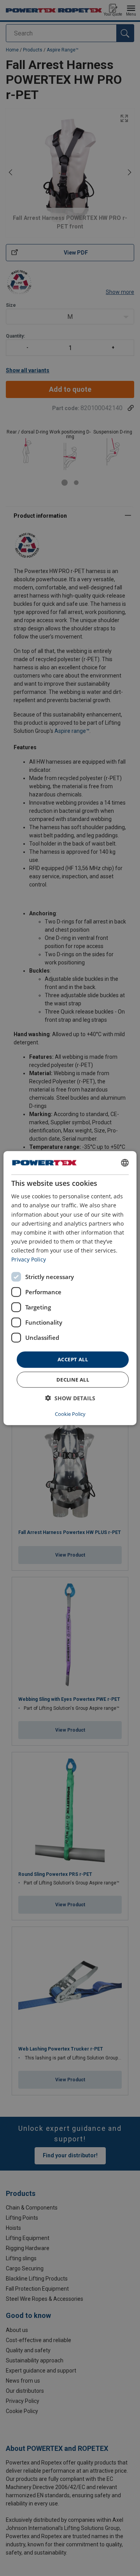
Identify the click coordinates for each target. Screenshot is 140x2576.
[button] (70, 1398)
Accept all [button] (73, 1359)
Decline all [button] (73, 1379)
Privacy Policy (29, 1259)
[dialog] (70, 1288)
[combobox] (125, 1163)
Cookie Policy (70, 1414)
